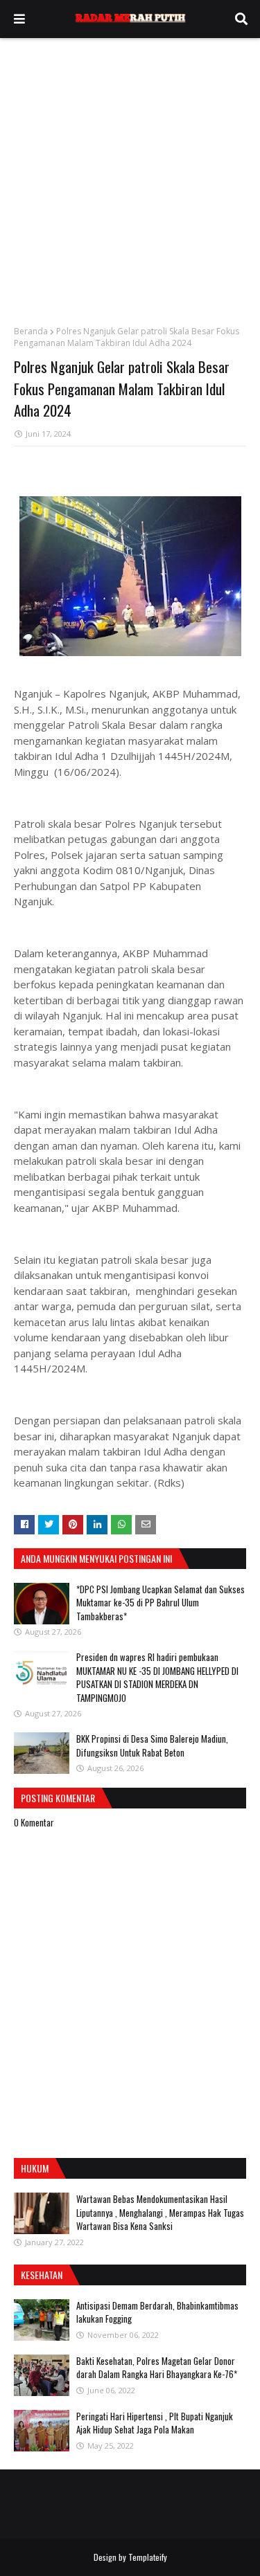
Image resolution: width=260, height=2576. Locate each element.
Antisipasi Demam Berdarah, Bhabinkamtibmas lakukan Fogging (157, 2312)
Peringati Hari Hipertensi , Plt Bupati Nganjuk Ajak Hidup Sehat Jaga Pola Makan (155, 2423)
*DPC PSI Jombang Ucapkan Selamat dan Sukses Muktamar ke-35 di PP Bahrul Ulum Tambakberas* (161, 1603)
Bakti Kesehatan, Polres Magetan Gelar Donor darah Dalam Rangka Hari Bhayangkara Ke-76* (157, 2368)
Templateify (148, 2557)
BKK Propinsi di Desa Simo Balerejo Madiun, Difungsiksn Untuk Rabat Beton (152, 1745)
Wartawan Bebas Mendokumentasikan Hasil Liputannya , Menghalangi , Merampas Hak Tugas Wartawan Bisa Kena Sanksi (160, 2212)
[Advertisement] (130, 175)
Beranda (31, 331)
